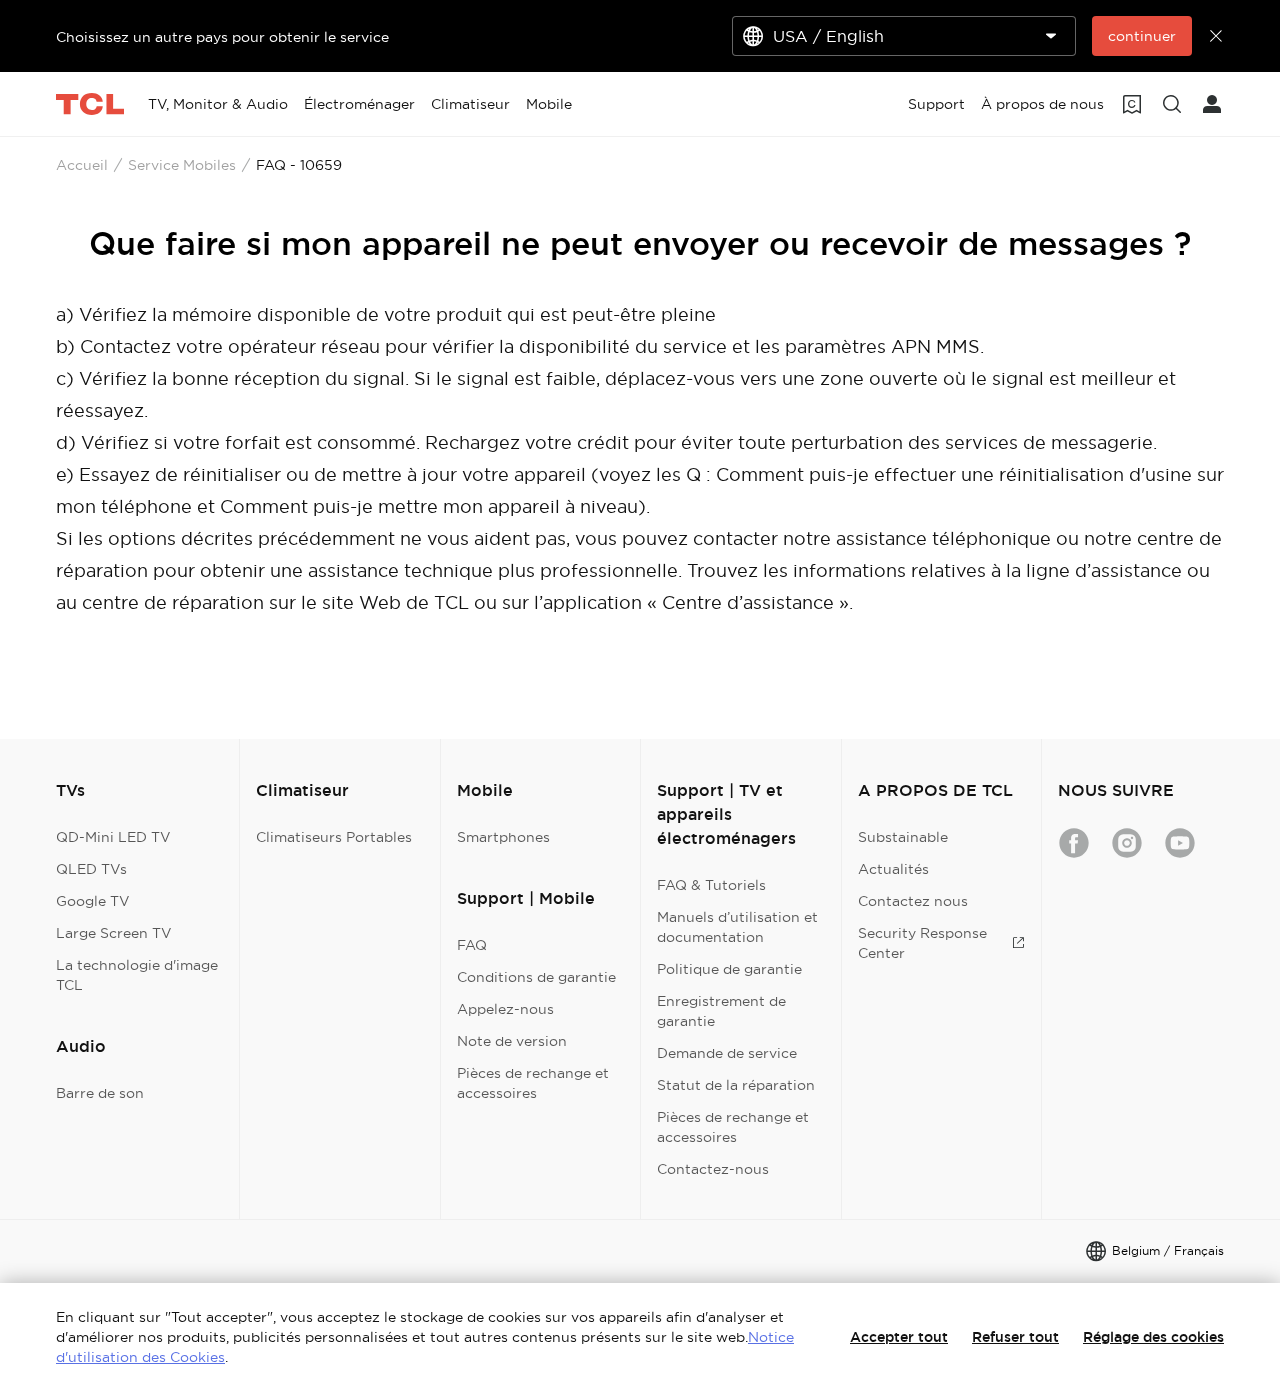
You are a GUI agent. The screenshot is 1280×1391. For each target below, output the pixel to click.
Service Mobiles (182, 165)
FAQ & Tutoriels (711, 885)
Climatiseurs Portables (334, 837)
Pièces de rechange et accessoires (533, 1083)
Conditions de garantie (536, 977)
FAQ (472, 945)
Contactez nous (913, 901)
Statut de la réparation (736, 1085)
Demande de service (727, 1053)
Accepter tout (899, 1337)
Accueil (82, 165)
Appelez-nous (505, 1009)
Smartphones (503, 837)
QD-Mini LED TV (113, 837)
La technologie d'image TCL (137, 975)
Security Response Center (922, 943)
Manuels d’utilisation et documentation (737, 927)
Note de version (512, 1041)
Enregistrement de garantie (721, 1011)
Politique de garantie (729, 969)
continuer (1142, 36)
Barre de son (100, 1093)
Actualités (893, 869)
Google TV (93, 901)
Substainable (903, 837)
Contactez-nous (713, 1169)
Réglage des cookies (1153, 1337)
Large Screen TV (114, 933)
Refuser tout (1015, 1337)
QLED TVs (91, 869)
